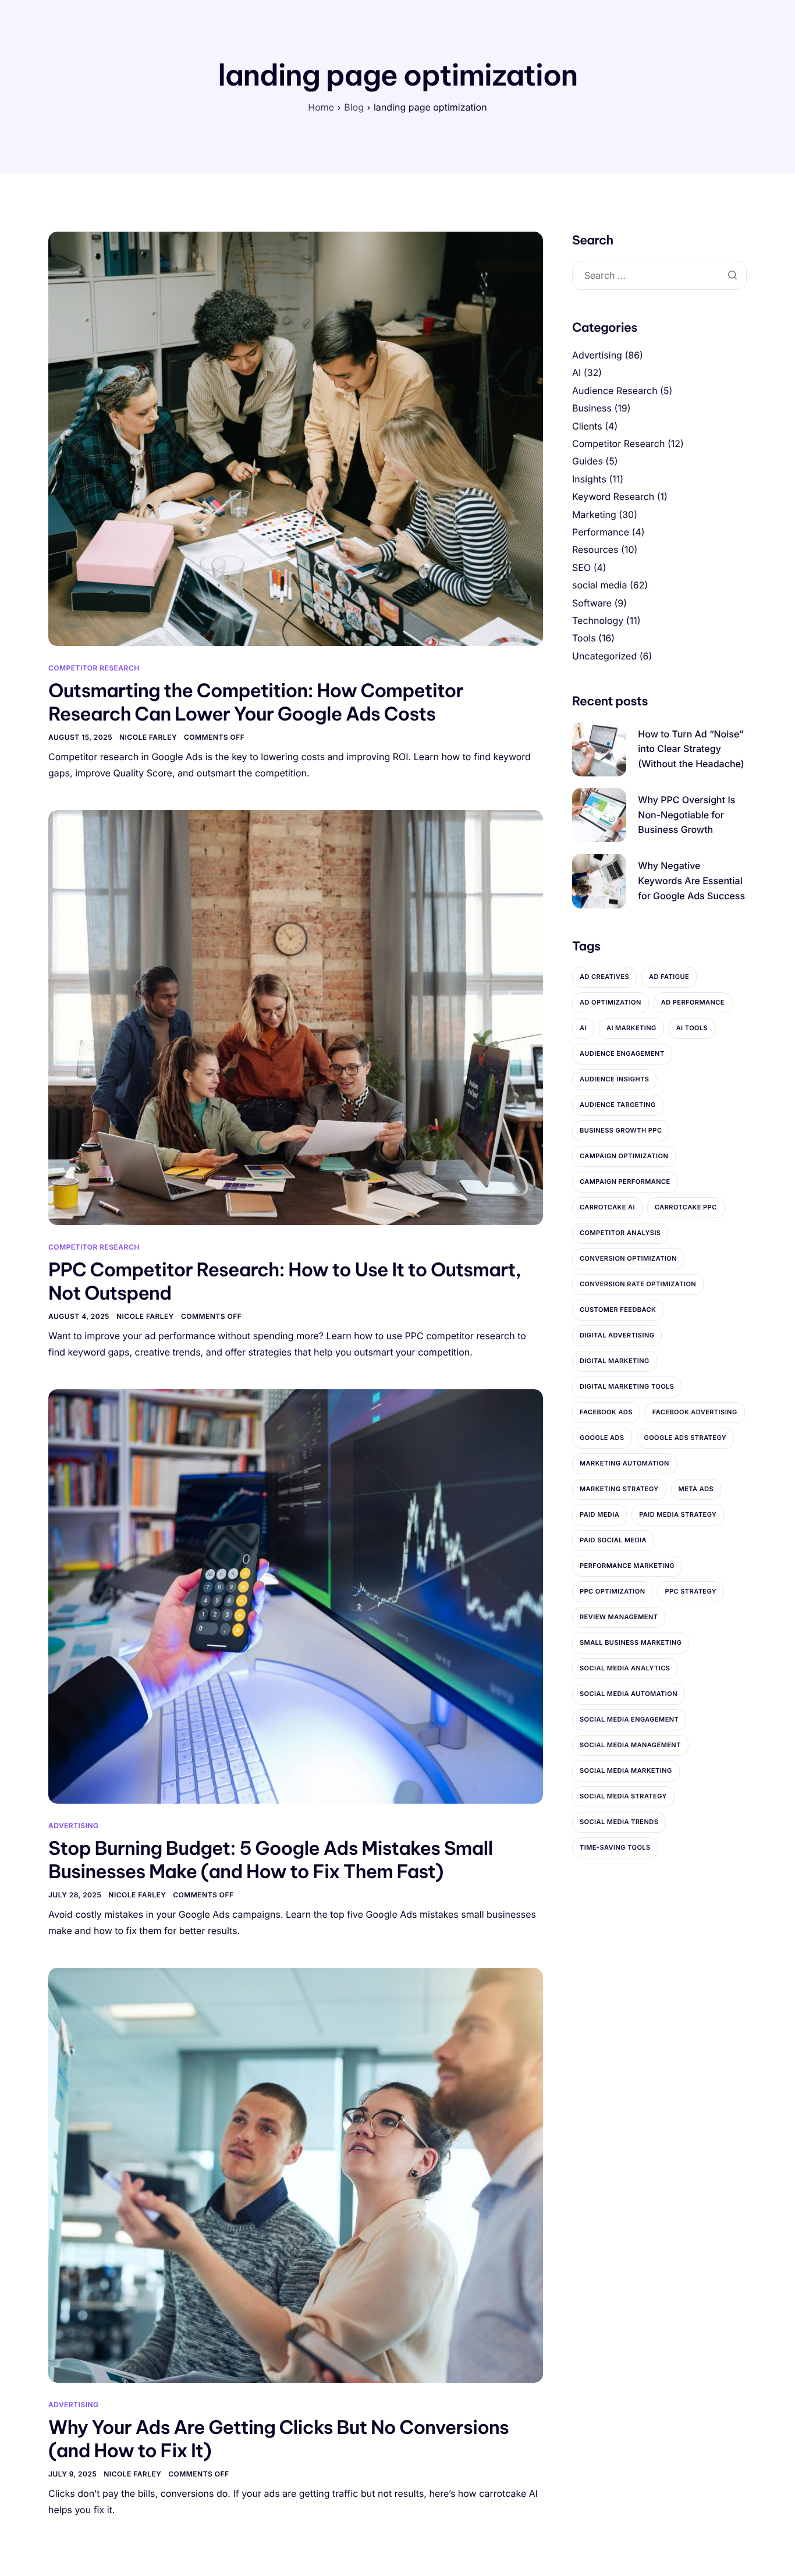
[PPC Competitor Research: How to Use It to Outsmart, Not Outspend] (296, 1017)
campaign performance (625, 1181)
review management (619, 1617)
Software (592, 603)
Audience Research (615, 391)
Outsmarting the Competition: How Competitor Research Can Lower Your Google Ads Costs (256, 702)
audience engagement (622, 1053)
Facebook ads (606, 1412)
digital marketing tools (627, 1386)
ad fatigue (669, 977)
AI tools (692, 1028)
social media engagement (629, 1719)
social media (599, 585)
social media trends (619, 1822)
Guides (588, 461)
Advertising (74, 1825)
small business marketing (631, 1642)
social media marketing (626, 1770)
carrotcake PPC (686, 1207)
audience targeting (618, 1105)
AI (576, 372)
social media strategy (623, 1796)
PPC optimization (612, 1591)
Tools (584, 638)
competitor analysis (620, 1233)
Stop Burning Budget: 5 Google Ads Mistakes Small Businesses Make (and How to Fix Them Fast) (271, 1860)
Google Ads (602, 1438)
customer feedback (618, 1310)
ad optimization (611, 1002)
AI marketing (631, 1028)
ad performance (693, 1002)
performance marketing (627, 1566)
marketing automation (624, 1463)
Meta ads (696, 1489)
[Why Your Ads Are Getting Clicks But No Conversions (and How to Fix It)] (296, 2175)
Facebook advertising (695, 1412)
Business (592, 408)
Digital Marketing (615, 1361)
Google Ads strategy (686, 1438)
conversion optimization (628, 1258)
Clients (587, 426)
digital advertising (617, 1335)
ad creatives (604, 977)
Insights (589, 479)
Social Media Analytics (625, 1668)
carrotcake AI (607, 1207)
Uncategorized (604, 656)
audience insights (614, 1079)
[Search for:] (659, 276)
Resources (595, 549)
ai (583, 1028)
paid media (599, 1514)
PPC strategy (691, 1591)
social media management (630, 1745)
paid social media (613, 1540)
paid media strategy (678, 1514)
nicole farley (148, 737)
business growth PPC (621, 1130)
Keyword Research (613, 496)
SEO (581, 567)
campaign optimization (624, 1156)
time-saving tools (615, 1847)
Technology (598, 620)
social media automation (629, 1694)
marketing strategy (619, 1489)
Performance (601, 532)
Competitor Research (94, 668)
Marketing (594, 515)
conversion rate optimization (638, 1284)
